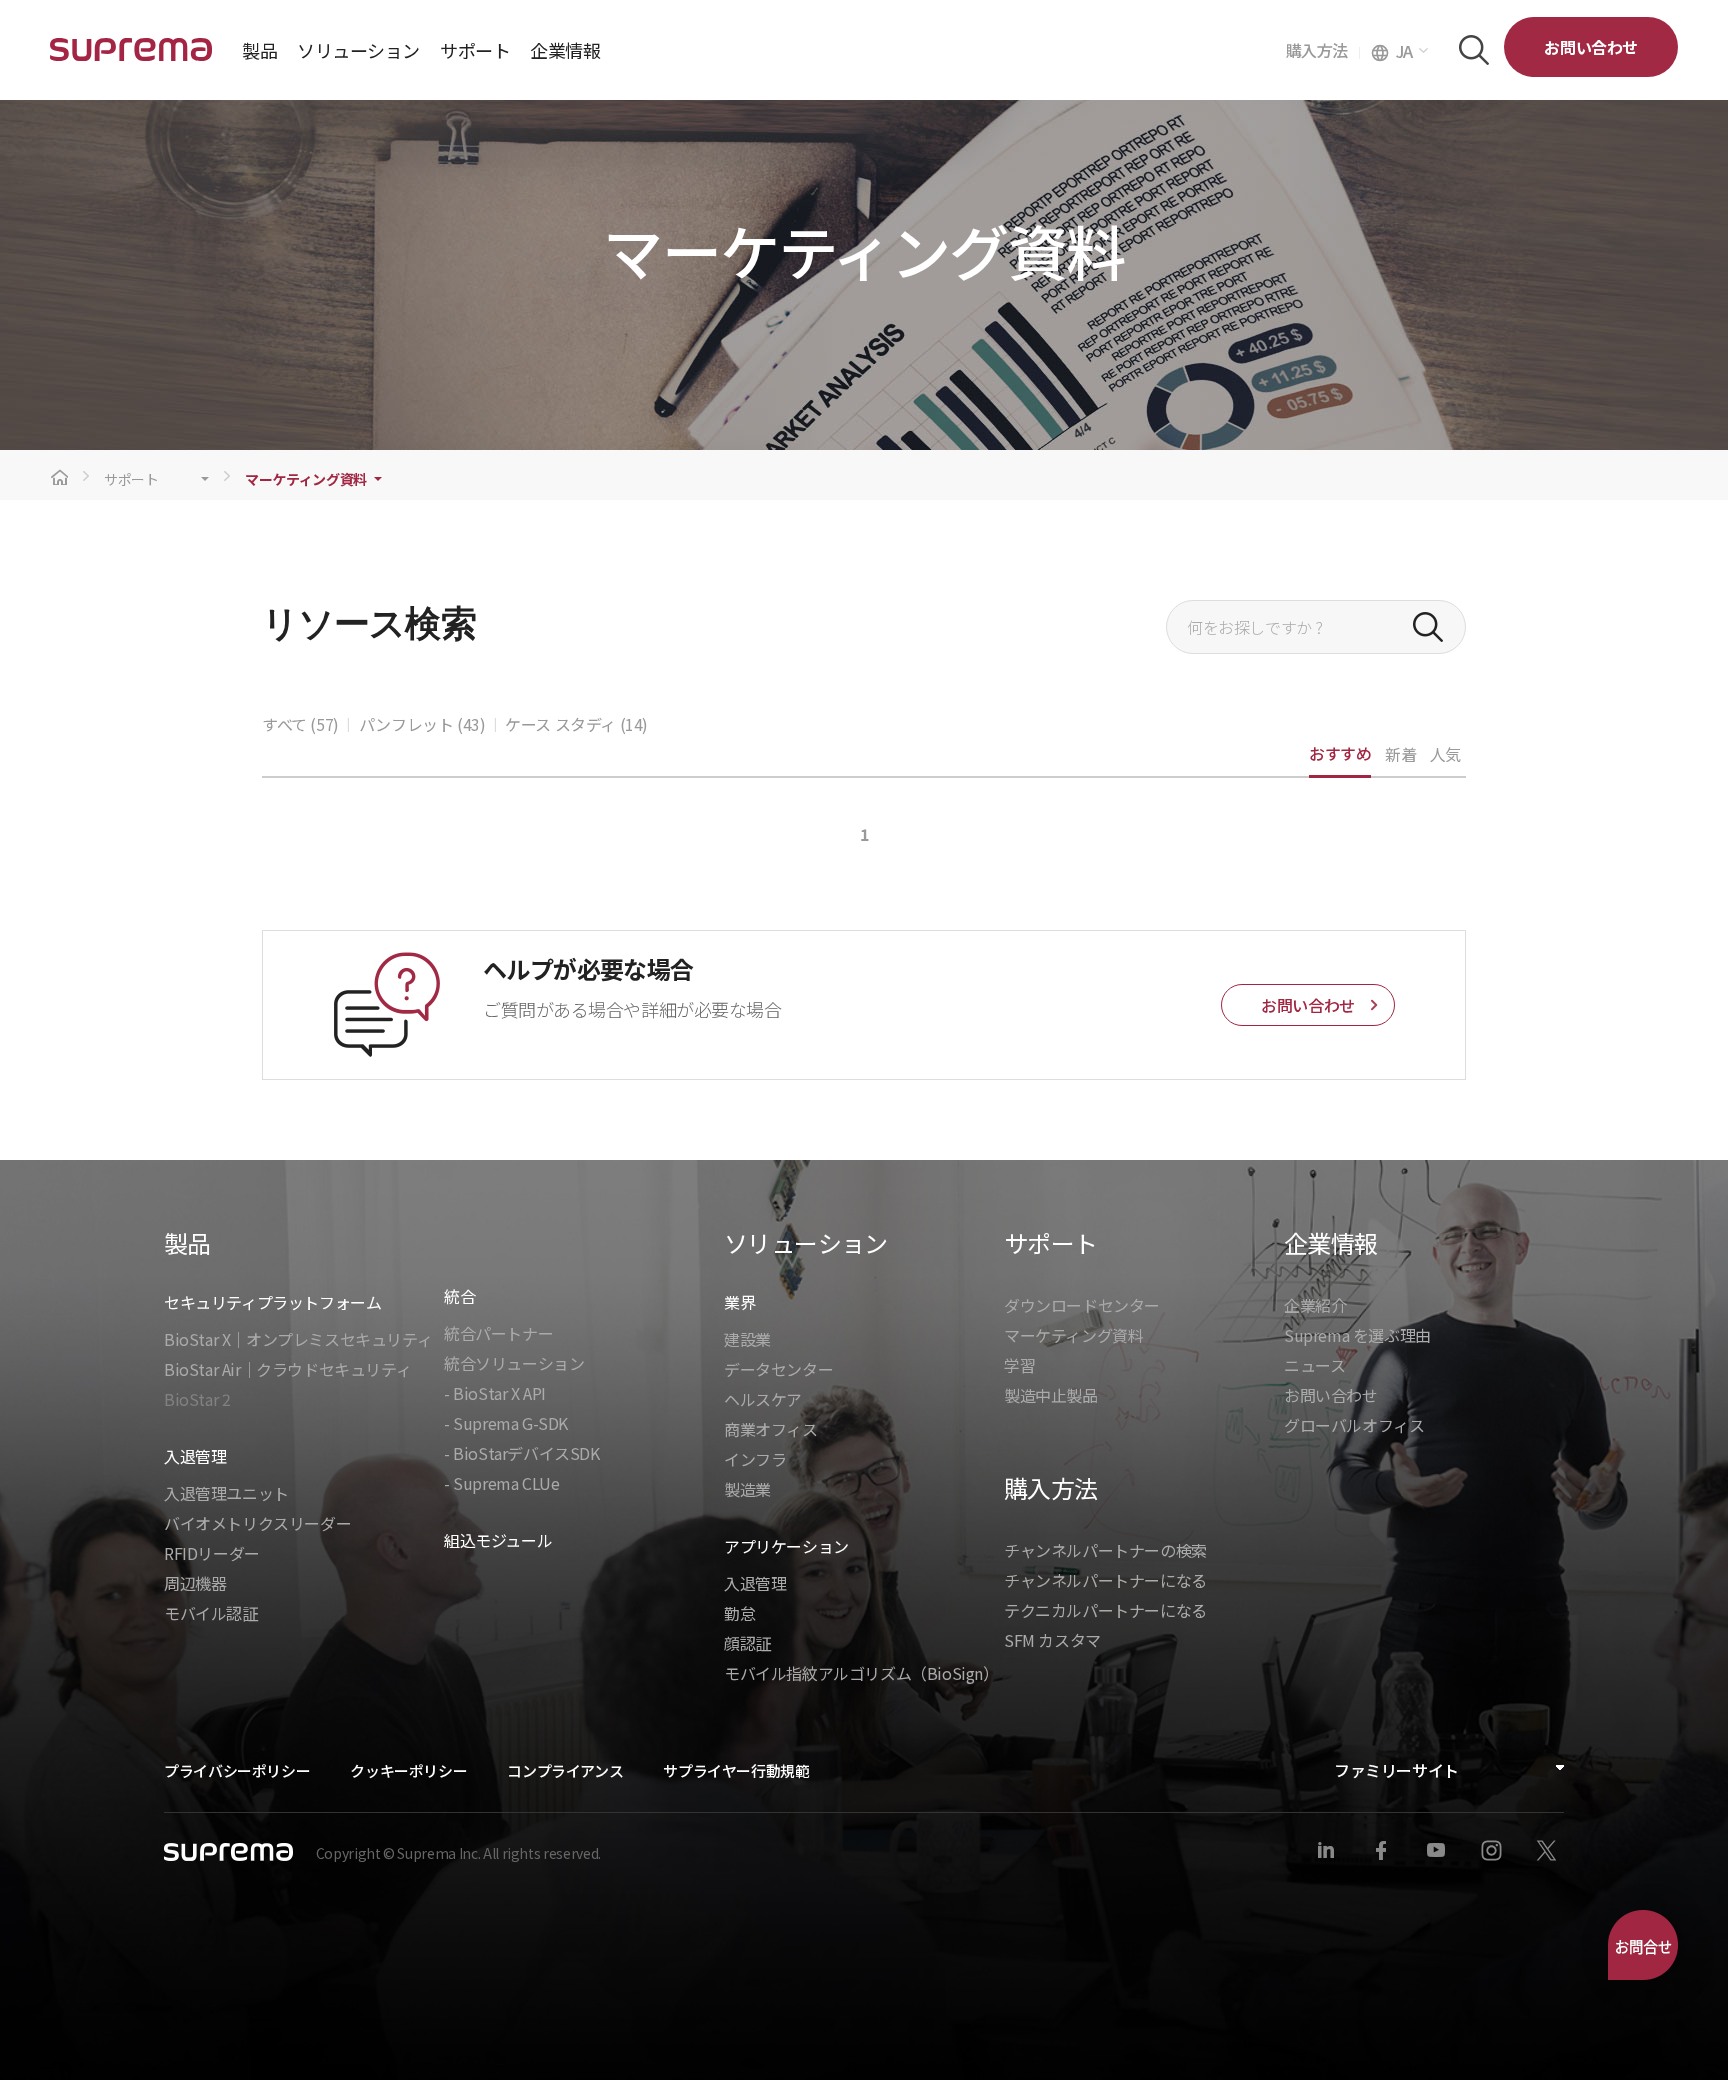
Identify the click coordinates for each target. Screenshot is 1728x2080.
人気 (1445, 754)
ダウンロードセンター (1082, 1305)
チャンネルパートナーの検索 (1105, 1550)
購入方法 (1322, 50)
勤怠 (739, 1613)
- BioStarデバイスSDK (522, 1453)
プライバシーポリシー (237, 1770)
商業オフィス (771, 1429)
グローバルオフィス (1354, 1425)
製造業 (747, 1489)
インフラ (755, 1459)
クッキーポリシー (408, 1770)
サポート (131, 479)
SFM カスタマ (1052, 1640)
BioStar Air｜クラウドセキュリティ (287, 1369)
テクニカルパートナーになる (1105, 1610)
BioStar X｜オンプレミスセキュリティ (298, 1339)
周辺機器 (195, 1583)
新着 (1400, 754)
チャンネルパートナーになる (1105, 1580)
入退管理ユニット (226, 1493)
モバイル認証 (211, 1613)
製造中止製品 (1051, 1395)
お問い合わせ (1591, 47)
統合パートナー (498, 1333)
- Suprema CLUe (501, 1483)
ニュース (1314, 1365)
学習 (1019, 1365)
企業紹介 (1315, 1305)
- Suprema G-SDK (506, 1423)
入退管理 (755, 1583)
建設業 (747, 1339)
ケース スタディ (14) (576, 724)
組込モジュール (498, 1540)
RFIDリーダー (212, 1553)
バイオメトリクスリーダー (257, 1523)
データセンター (778, 1369)
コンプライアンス (565, 1770)
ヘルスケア (763, 1399)
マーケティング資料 (306, 479)
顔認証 (747, 1643)
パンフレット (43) (422, 724)
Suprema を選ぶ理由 (1357, 1335)
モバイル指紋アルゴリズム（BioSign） (861, 1673)
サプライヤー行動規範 (736, 1770)
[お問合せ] (1643, 1945)
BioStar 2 (197, 1399)
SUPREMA (131, 57)
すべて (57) (300, 724)
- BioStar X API (495, 1393)
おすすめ (1340, 753)
